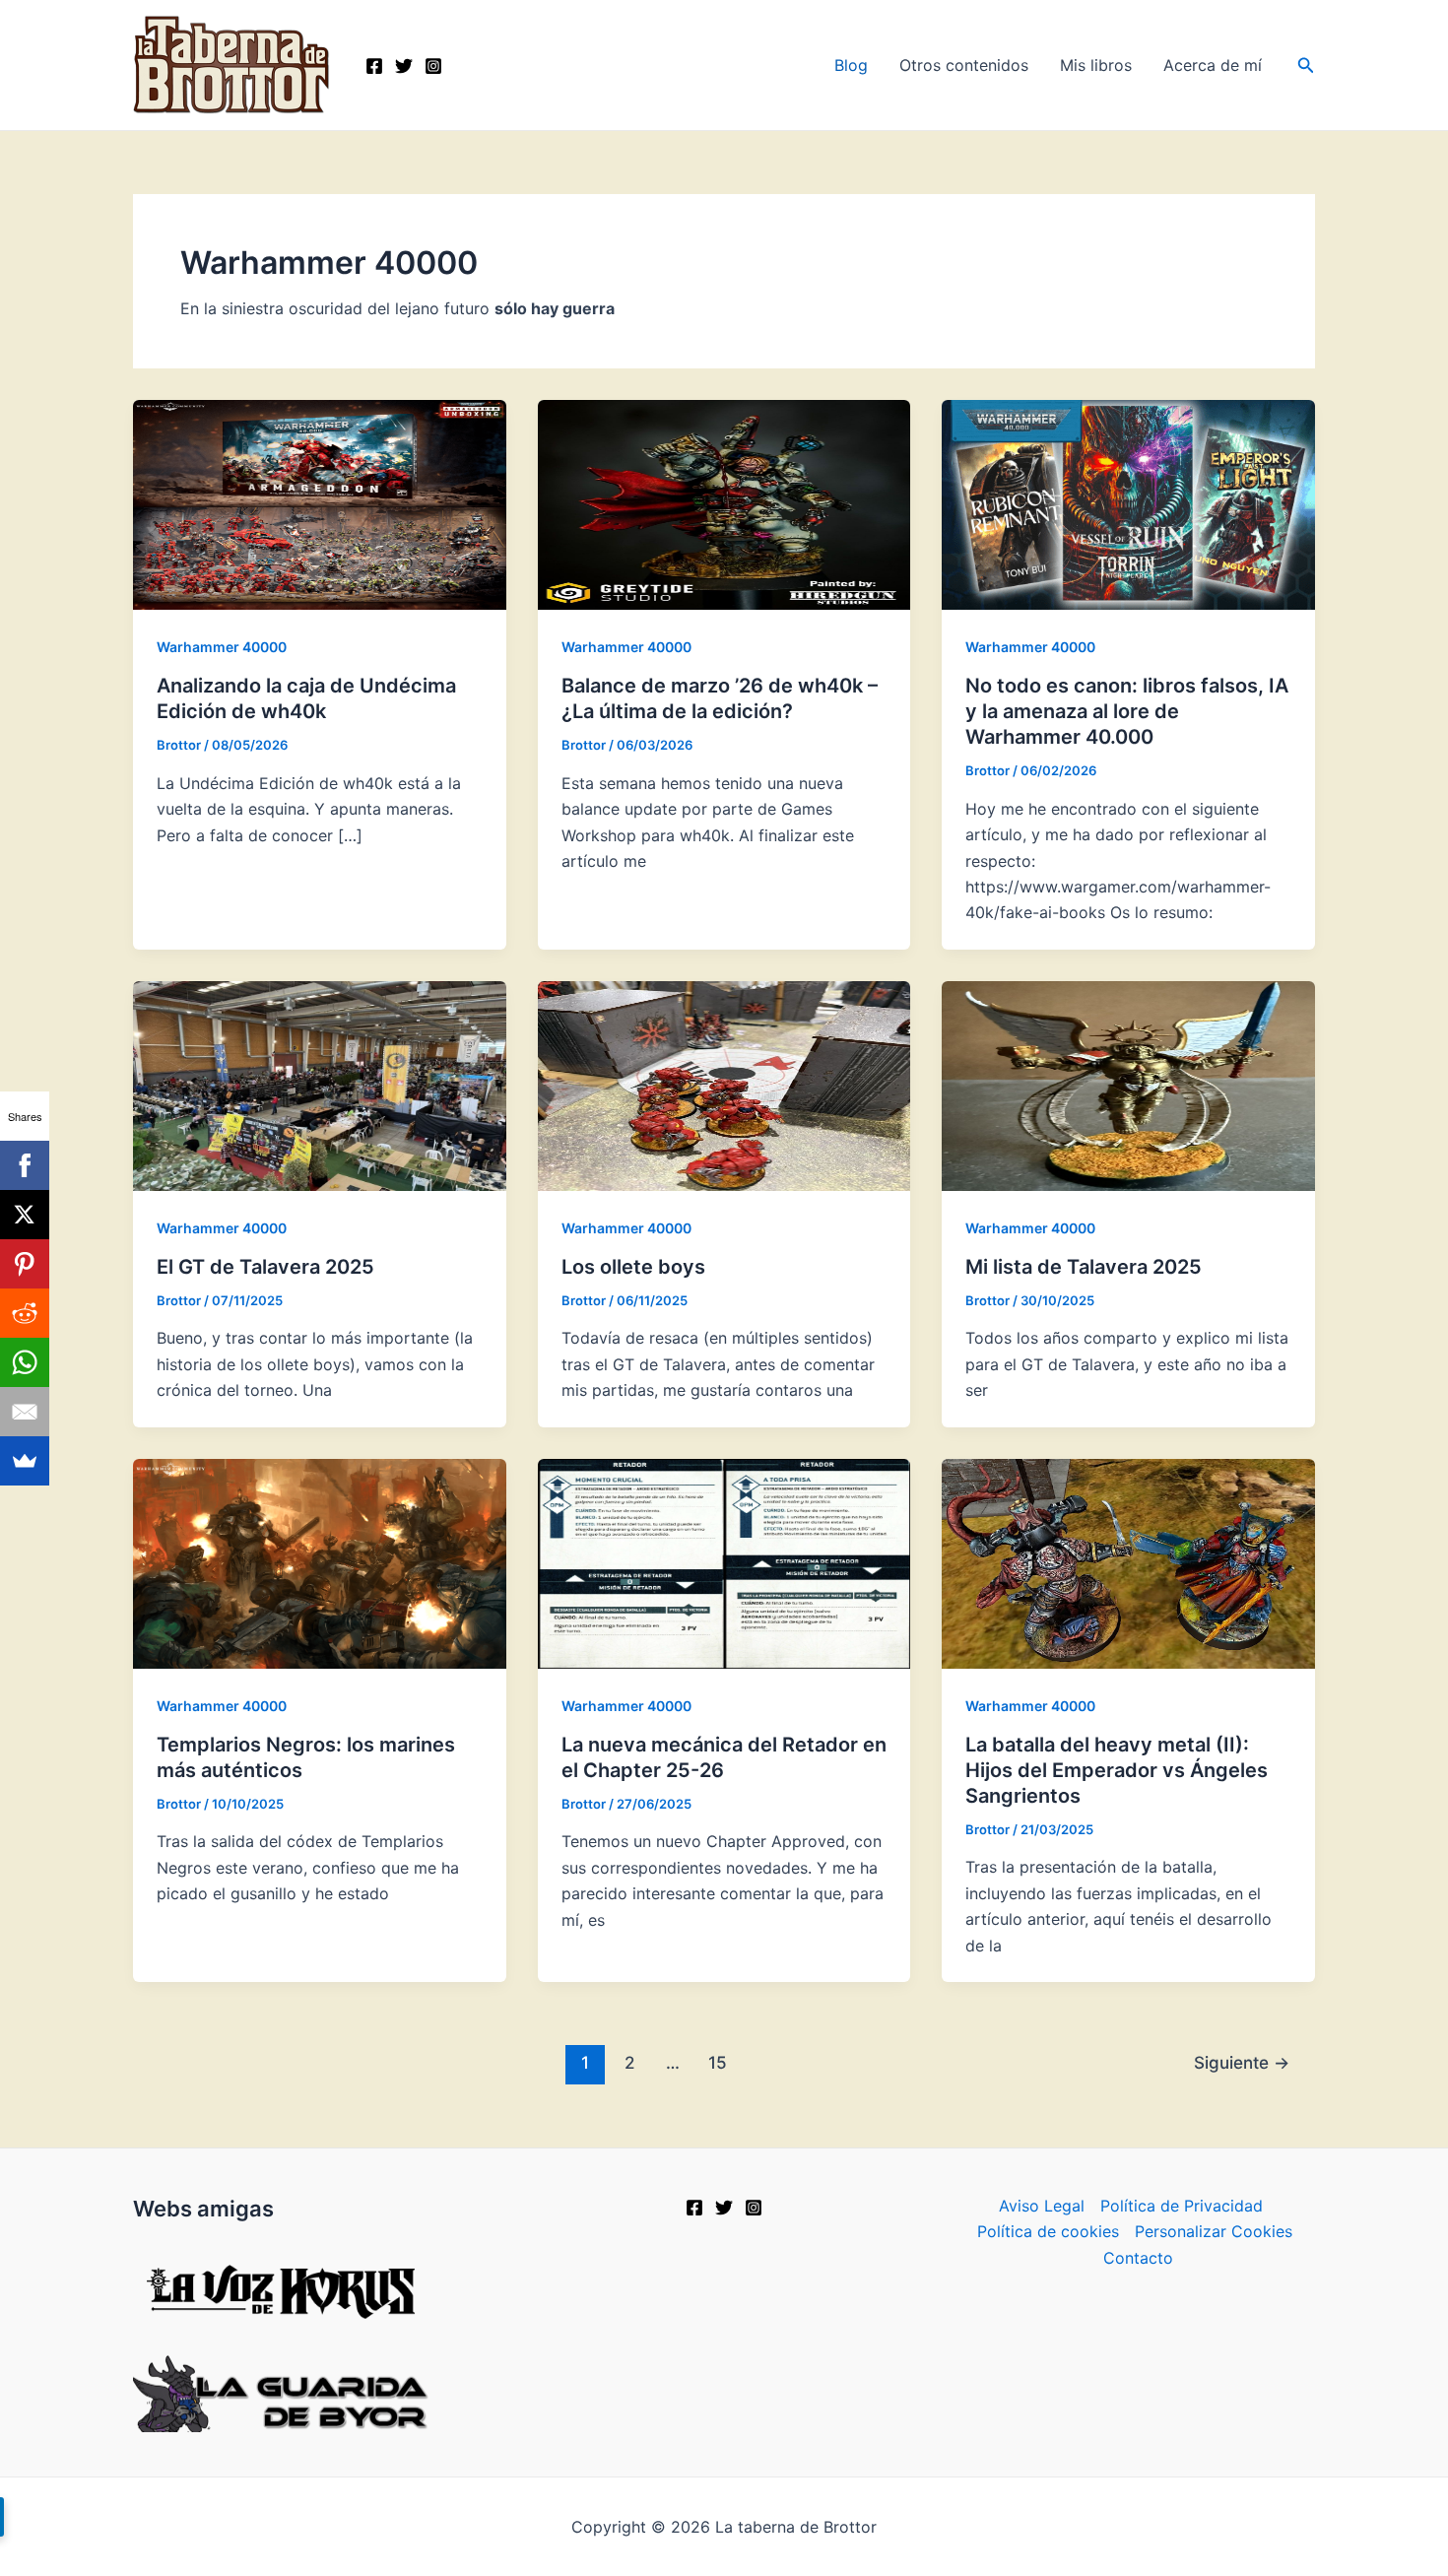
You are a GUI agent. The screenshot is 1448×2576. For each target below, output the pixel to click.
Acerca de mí (1213, 65)
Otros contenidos (964, 65)
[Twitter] (404, 66)
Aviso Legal (1042, 2206)
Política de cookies (1048, 2231)
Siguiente (1242, 2062)
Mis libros (1096, 65)
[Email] (25, 1412)
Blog (851, 65)
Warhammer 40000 (222, 647)
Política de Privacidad (1182, 2206)
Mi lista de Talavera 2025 (1084, 1267)
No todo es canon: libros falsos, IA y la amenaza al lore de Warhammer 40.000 (1127, 711)
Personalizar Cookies (1214, 2231)
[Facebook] (374, 66)
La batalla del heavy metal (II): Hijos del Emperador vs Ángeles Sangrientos (1117, 1770)
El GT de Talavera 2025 (265, 1267)
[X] (724, 2208)
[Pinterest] (25, 1264)
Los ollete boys (633, 1267)
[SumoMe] (25, 1461)
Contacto (1138, 2258)
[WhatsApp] (25, 1362)
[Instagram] (433, 66)
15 (718, 2062)
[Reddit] (25, 1313)
